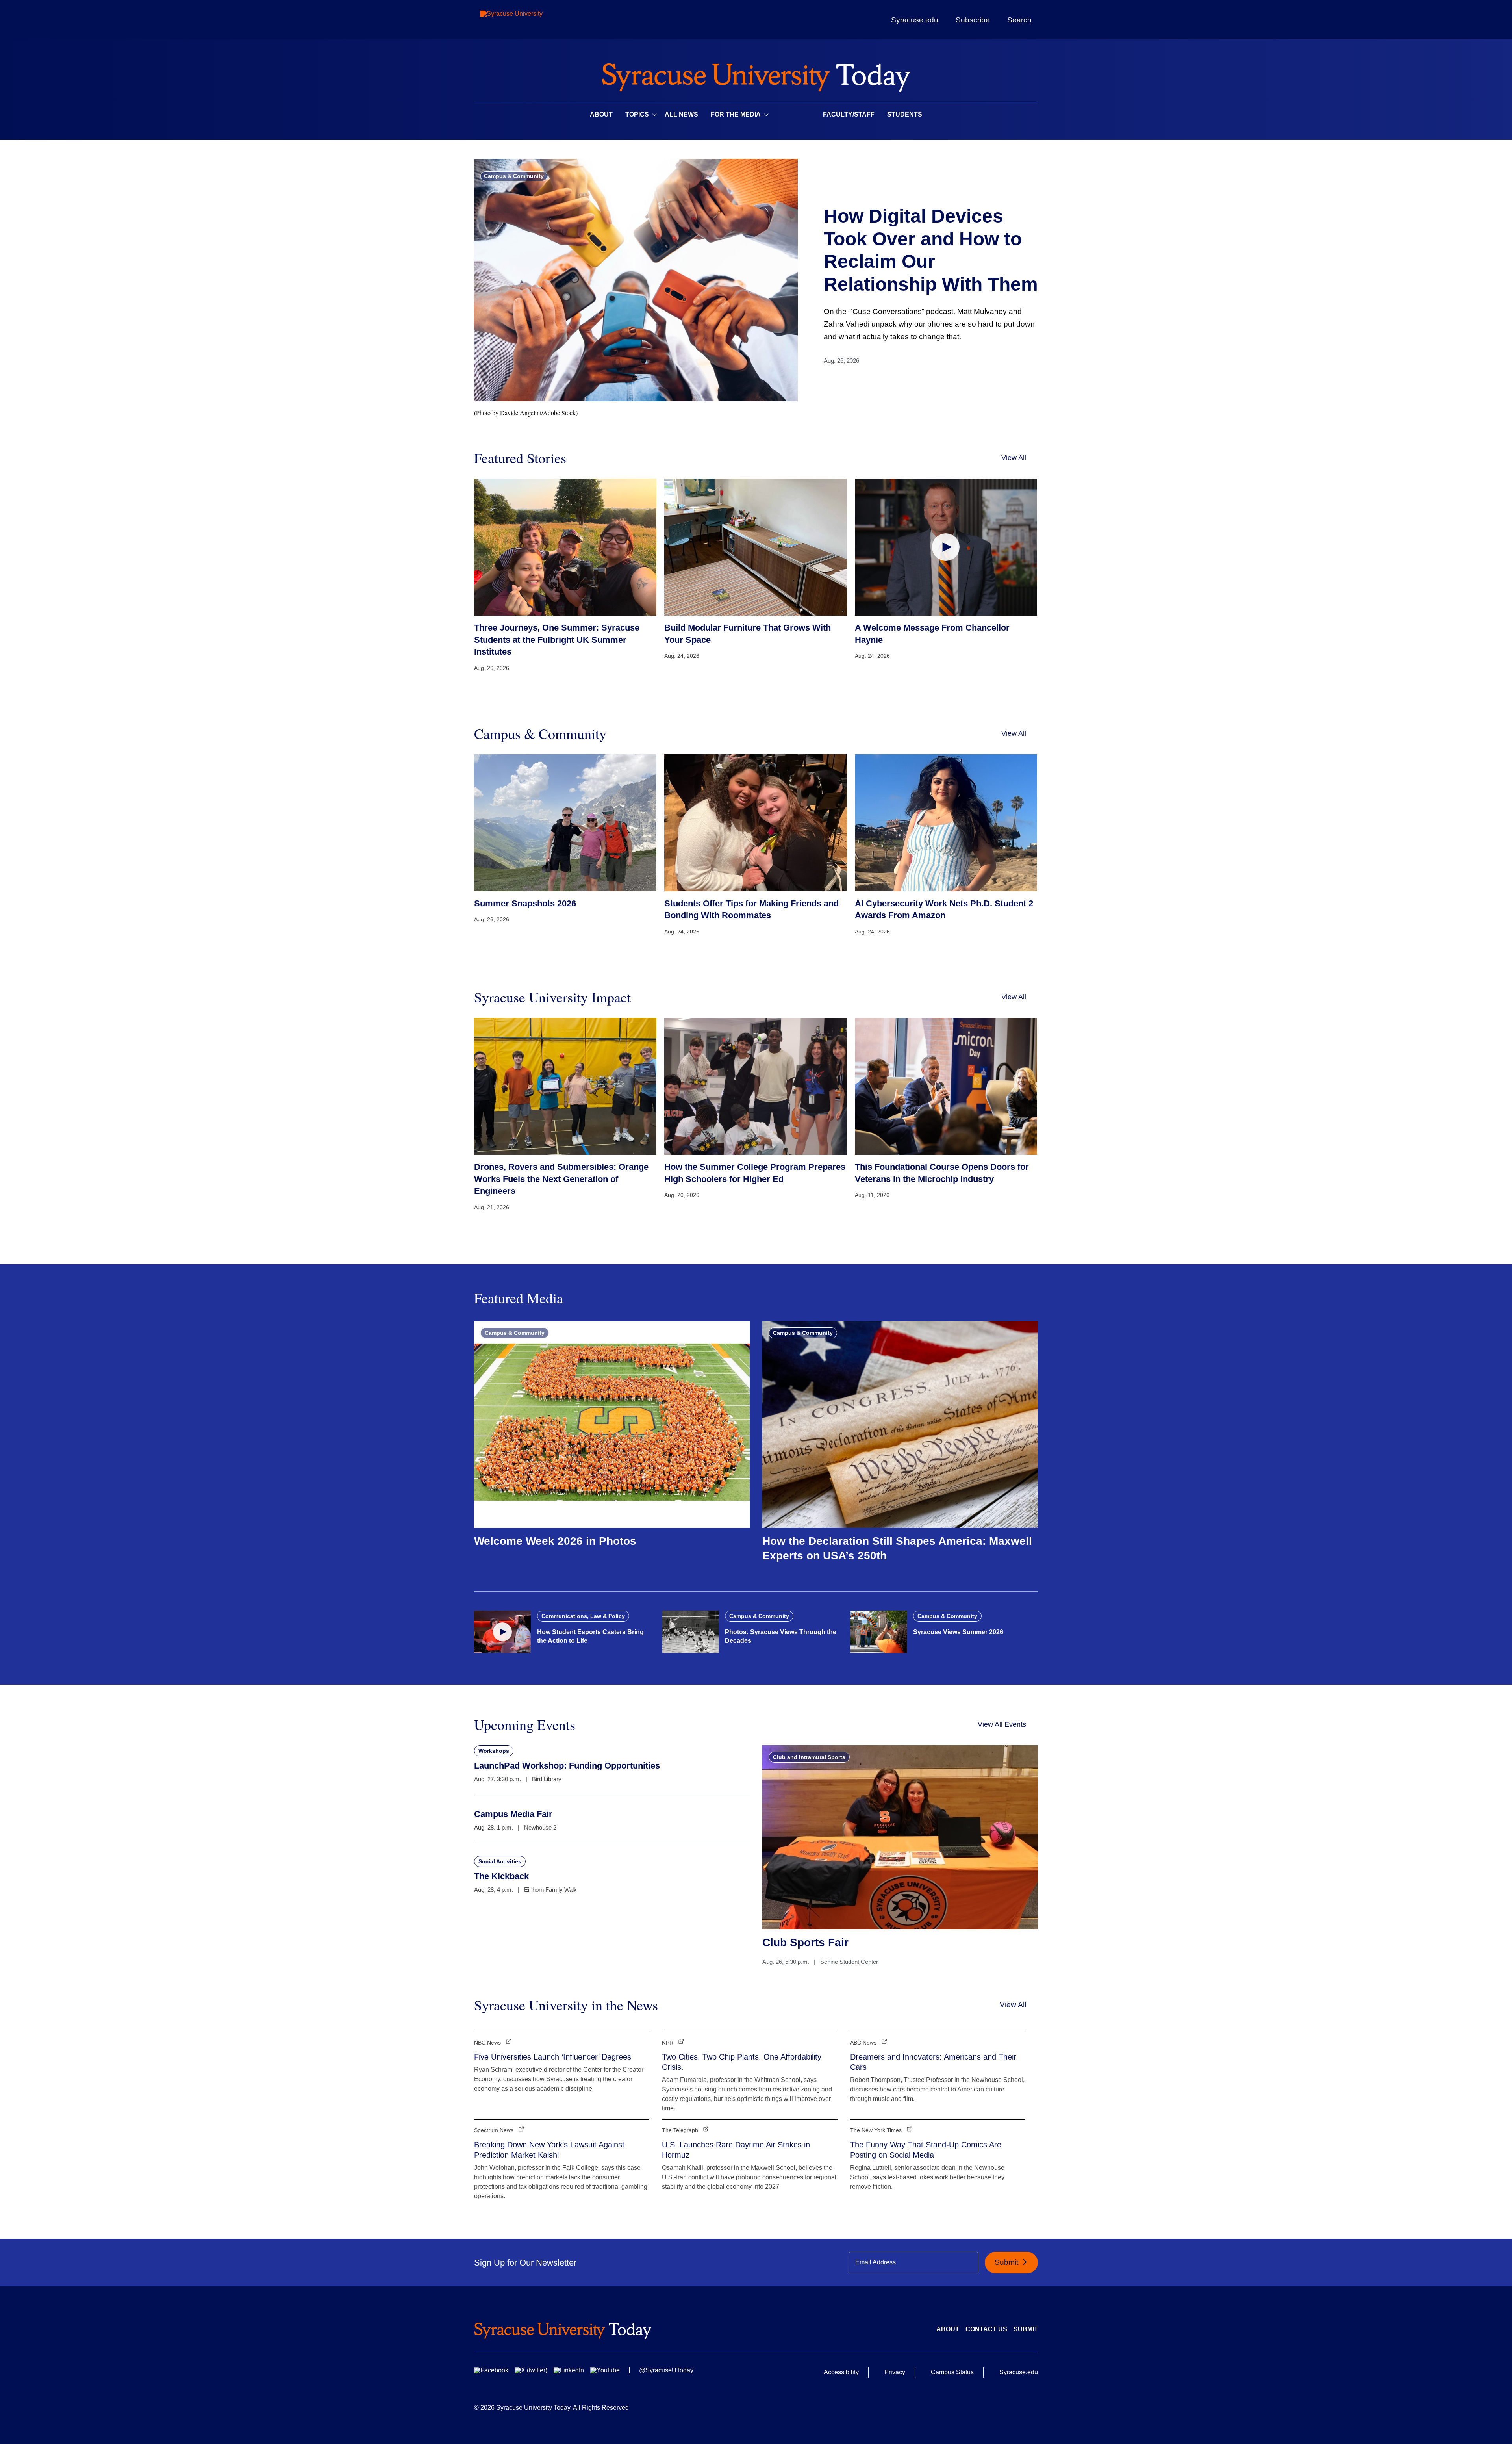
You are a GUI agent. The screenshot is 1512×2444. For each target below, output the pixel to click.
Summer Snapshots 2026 (525, 903)
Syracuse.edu (915, 20)
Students (905, 114)
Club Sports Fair (805, 1942)
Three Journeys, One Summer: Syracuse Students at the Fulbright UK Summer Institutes (557, 640)
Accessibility (841, 2372)
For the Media (736, 114)
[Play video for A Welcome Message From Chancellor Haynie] (946, 547)
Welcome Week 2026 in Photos (555, 1541)
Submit (1007, 2262)
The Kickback (501, 1876)
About (601, 114)
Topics (637, 114)
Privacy (895, 2372)
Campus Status (952, 2372)
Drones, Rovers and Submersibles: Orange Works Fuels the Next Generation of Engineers (561, 1179)
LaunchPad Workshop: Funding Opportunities (567, 1766)
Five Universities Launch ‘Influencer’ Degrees (553, 2057)
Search (1019, 20)
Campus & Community (514, 176)
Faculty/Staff (849, 114)
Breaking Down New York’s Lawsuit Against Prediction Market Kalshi (549, 2150)
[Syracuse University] (530, 20)
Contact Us (986, 2329)
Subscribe (973, 20)
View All (1014, 458)
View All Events (1002, 1724)
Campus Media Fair (513, 1814)
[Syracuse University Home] (756, 75)
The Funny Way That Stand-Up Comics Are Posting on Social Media (926, 2150)
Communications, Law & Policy (583, 1616)
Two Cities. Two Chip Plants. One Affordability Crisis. (742, 2062)
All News (681, 114)
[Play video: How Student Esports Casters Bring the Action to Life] (502, 1632)
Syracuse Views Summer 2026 (958, 1632)
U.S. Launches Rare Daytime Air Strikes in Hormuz (736, 2150)
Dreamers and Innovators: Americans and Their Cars (933, 2062)
